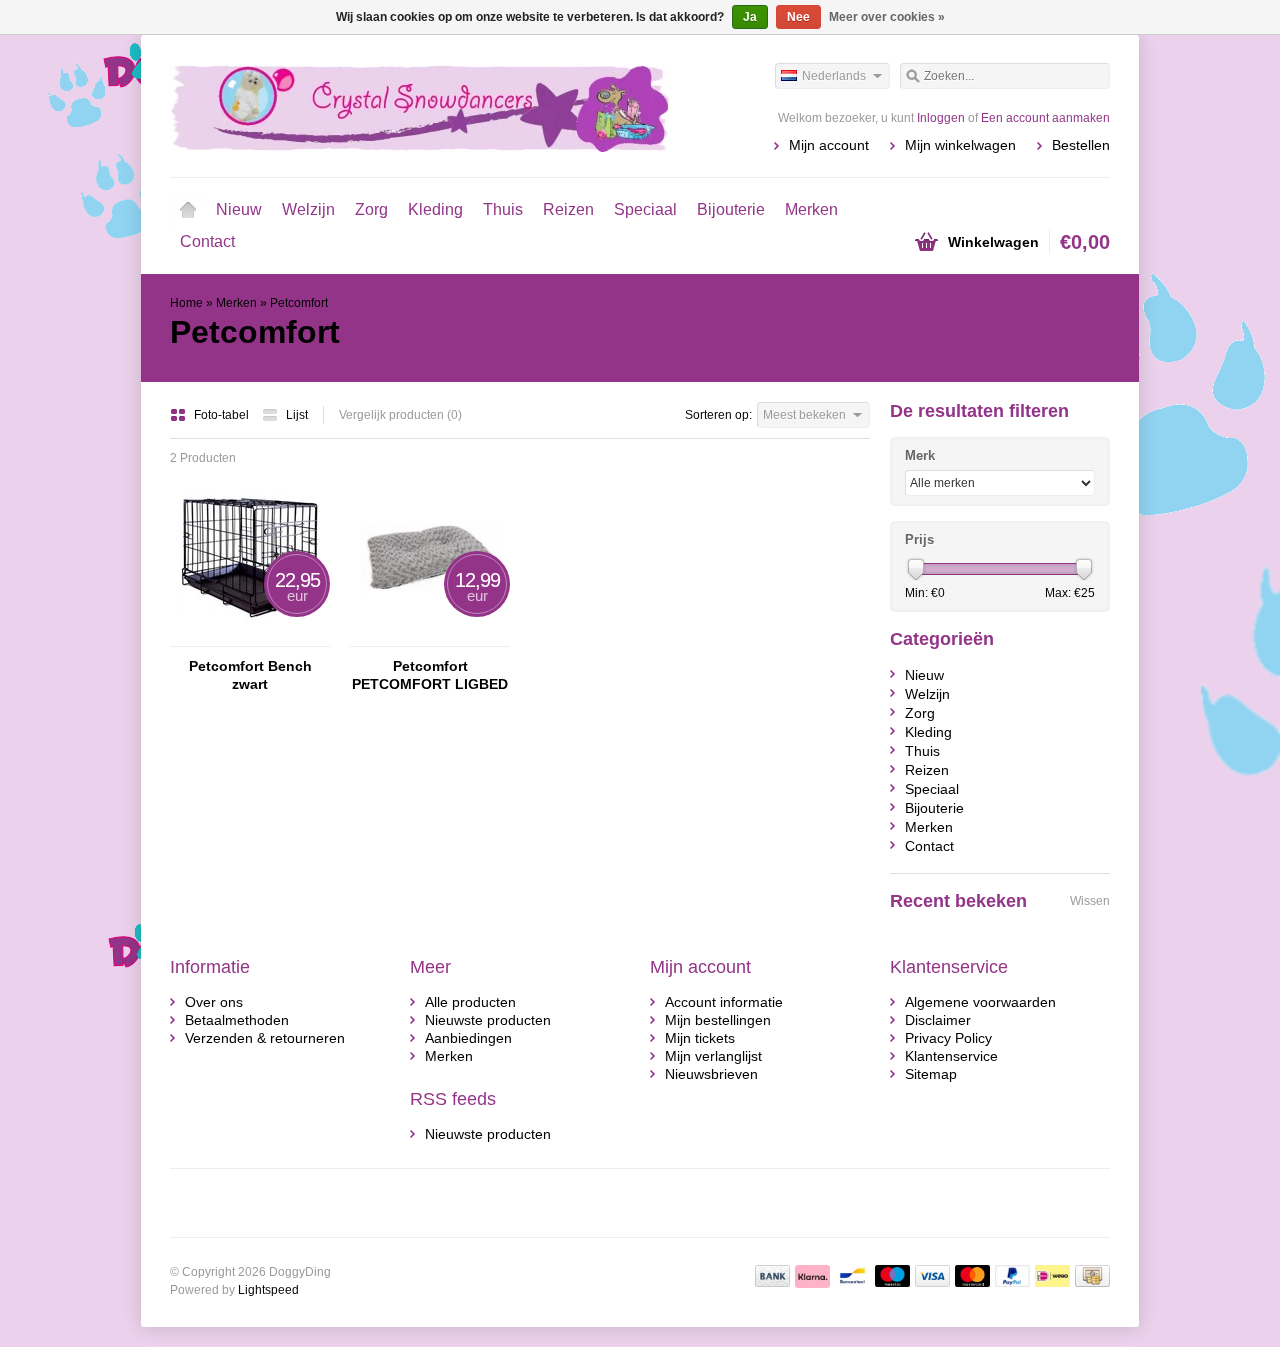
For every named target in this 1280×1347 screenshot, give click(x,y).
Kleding (435, 209)
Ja (750, 17)
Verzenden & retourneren (265, 1038)
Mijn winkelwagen (960, 145)
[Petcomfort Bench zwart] (250, 637)
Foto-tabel (223, 415)
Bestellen (1081, 145)
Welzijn (308, 209)
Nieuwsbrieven (711, 1074)
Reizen (568, 209)
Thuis (503, 209)
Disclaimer (938, 1020)
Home (188, 210)
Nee (798, 17)
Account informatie (724, 1002)
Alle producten (470, 1002)
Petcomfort (299, 303)
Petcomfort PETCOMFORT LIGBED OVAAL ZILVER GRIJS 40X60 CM (430, 675)
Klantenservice (951, 1056)
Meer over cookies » (887, 17)
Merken (811, 209)
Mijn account (829, 145)
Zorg (371, 209)
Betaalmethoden (237, 1020)
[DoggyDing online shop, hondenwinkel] (405, 105)
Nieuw (239, 209)
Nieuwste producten (488, 1020)
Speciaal (645, 209)
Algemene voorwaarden (980, 1002)
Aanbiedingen (468, 1038)
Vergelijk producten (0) (400, 415)
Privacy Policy (948, 1038)
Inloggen (941, 118)
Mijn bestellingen (718, 1020)
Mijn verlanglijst (713, 1056)
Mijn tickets (700, 1038)
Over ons (214, 1002)
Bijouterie (731, 209)
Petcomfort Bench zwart (250, 675)
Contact (207, 241)
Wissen (1090, 901)
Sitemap (931, 1074)
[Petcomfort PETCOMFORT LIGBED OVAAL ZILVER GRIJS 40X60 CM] (430, 637)
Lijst (297, 415)
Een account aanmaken (1045, 118)
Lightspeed (268, 1290)
